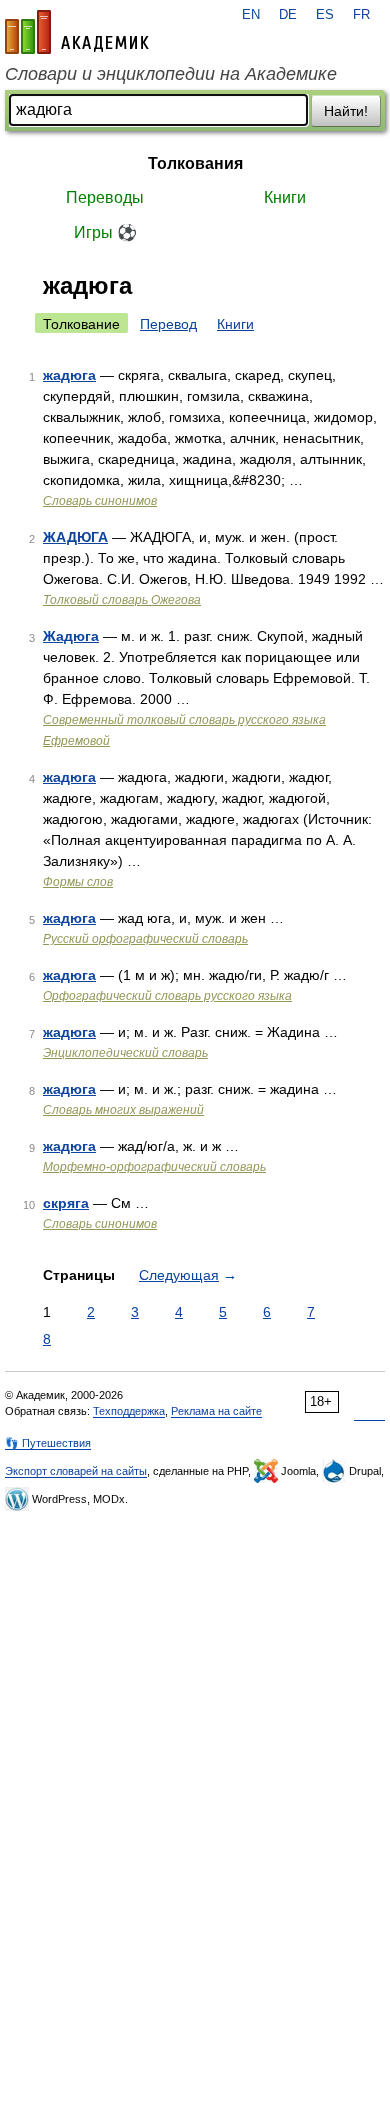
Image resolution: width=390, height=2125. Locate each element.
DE (288, 15)
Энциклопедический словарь (125, 1053)
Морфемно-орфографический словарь (154, 1167)
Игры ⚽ (105, 232)
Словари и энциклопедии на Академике (171, 74)
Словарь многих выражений (123, 1110)
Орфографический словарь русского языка (167, 996)
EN (251, 15)
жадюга (69, 375)
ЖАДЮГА (75, 537)
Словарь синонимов (100, 501)
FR (361, 15)
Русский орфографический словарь (145, 939)
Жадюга (71, 636)
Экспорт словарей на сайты (76, 1471)
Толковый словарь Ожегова (122, 600)
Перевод (168, 324)
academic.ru (77, 32)
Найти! (346, 111)
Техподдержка (129, 1411)
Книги (285, 197)
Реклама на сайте (216, 1411)
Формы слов (78, 882)
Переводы (105, 197)
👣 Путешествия (48, 1443)
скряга (66, 1203)
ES (325, 15)
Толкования (195, 163)
